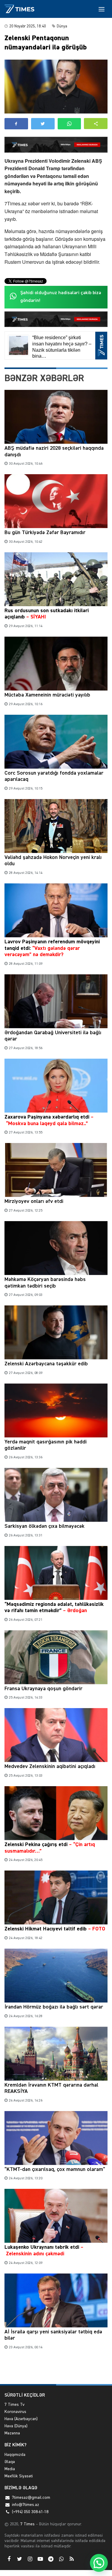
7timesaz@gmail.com (31, 2498)
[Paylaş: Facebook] (16, 124)
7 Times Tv (14, 2405)
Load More (56, 2370)
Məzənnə (12, 2433)
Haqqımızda (15, 2455)
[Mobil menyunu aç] (102, 9)
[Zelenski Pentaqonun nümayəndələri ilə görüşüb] (56, 87)
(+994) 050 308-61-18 (30, 2512)
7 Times (27, 2524)
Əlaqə (10, 2462)
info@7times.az (26, 2505)
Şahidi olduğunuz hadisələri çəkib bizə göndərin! (61, 297)
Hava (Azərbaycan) (21, 2419)
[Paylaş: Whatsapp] (69, 124)
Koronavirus (15, 2412)
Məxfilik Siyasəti (19, 2476)
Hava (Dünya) (16, 2426)
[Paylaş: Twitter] (43, 124)
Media (10, 2469)
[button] (96, 124)
